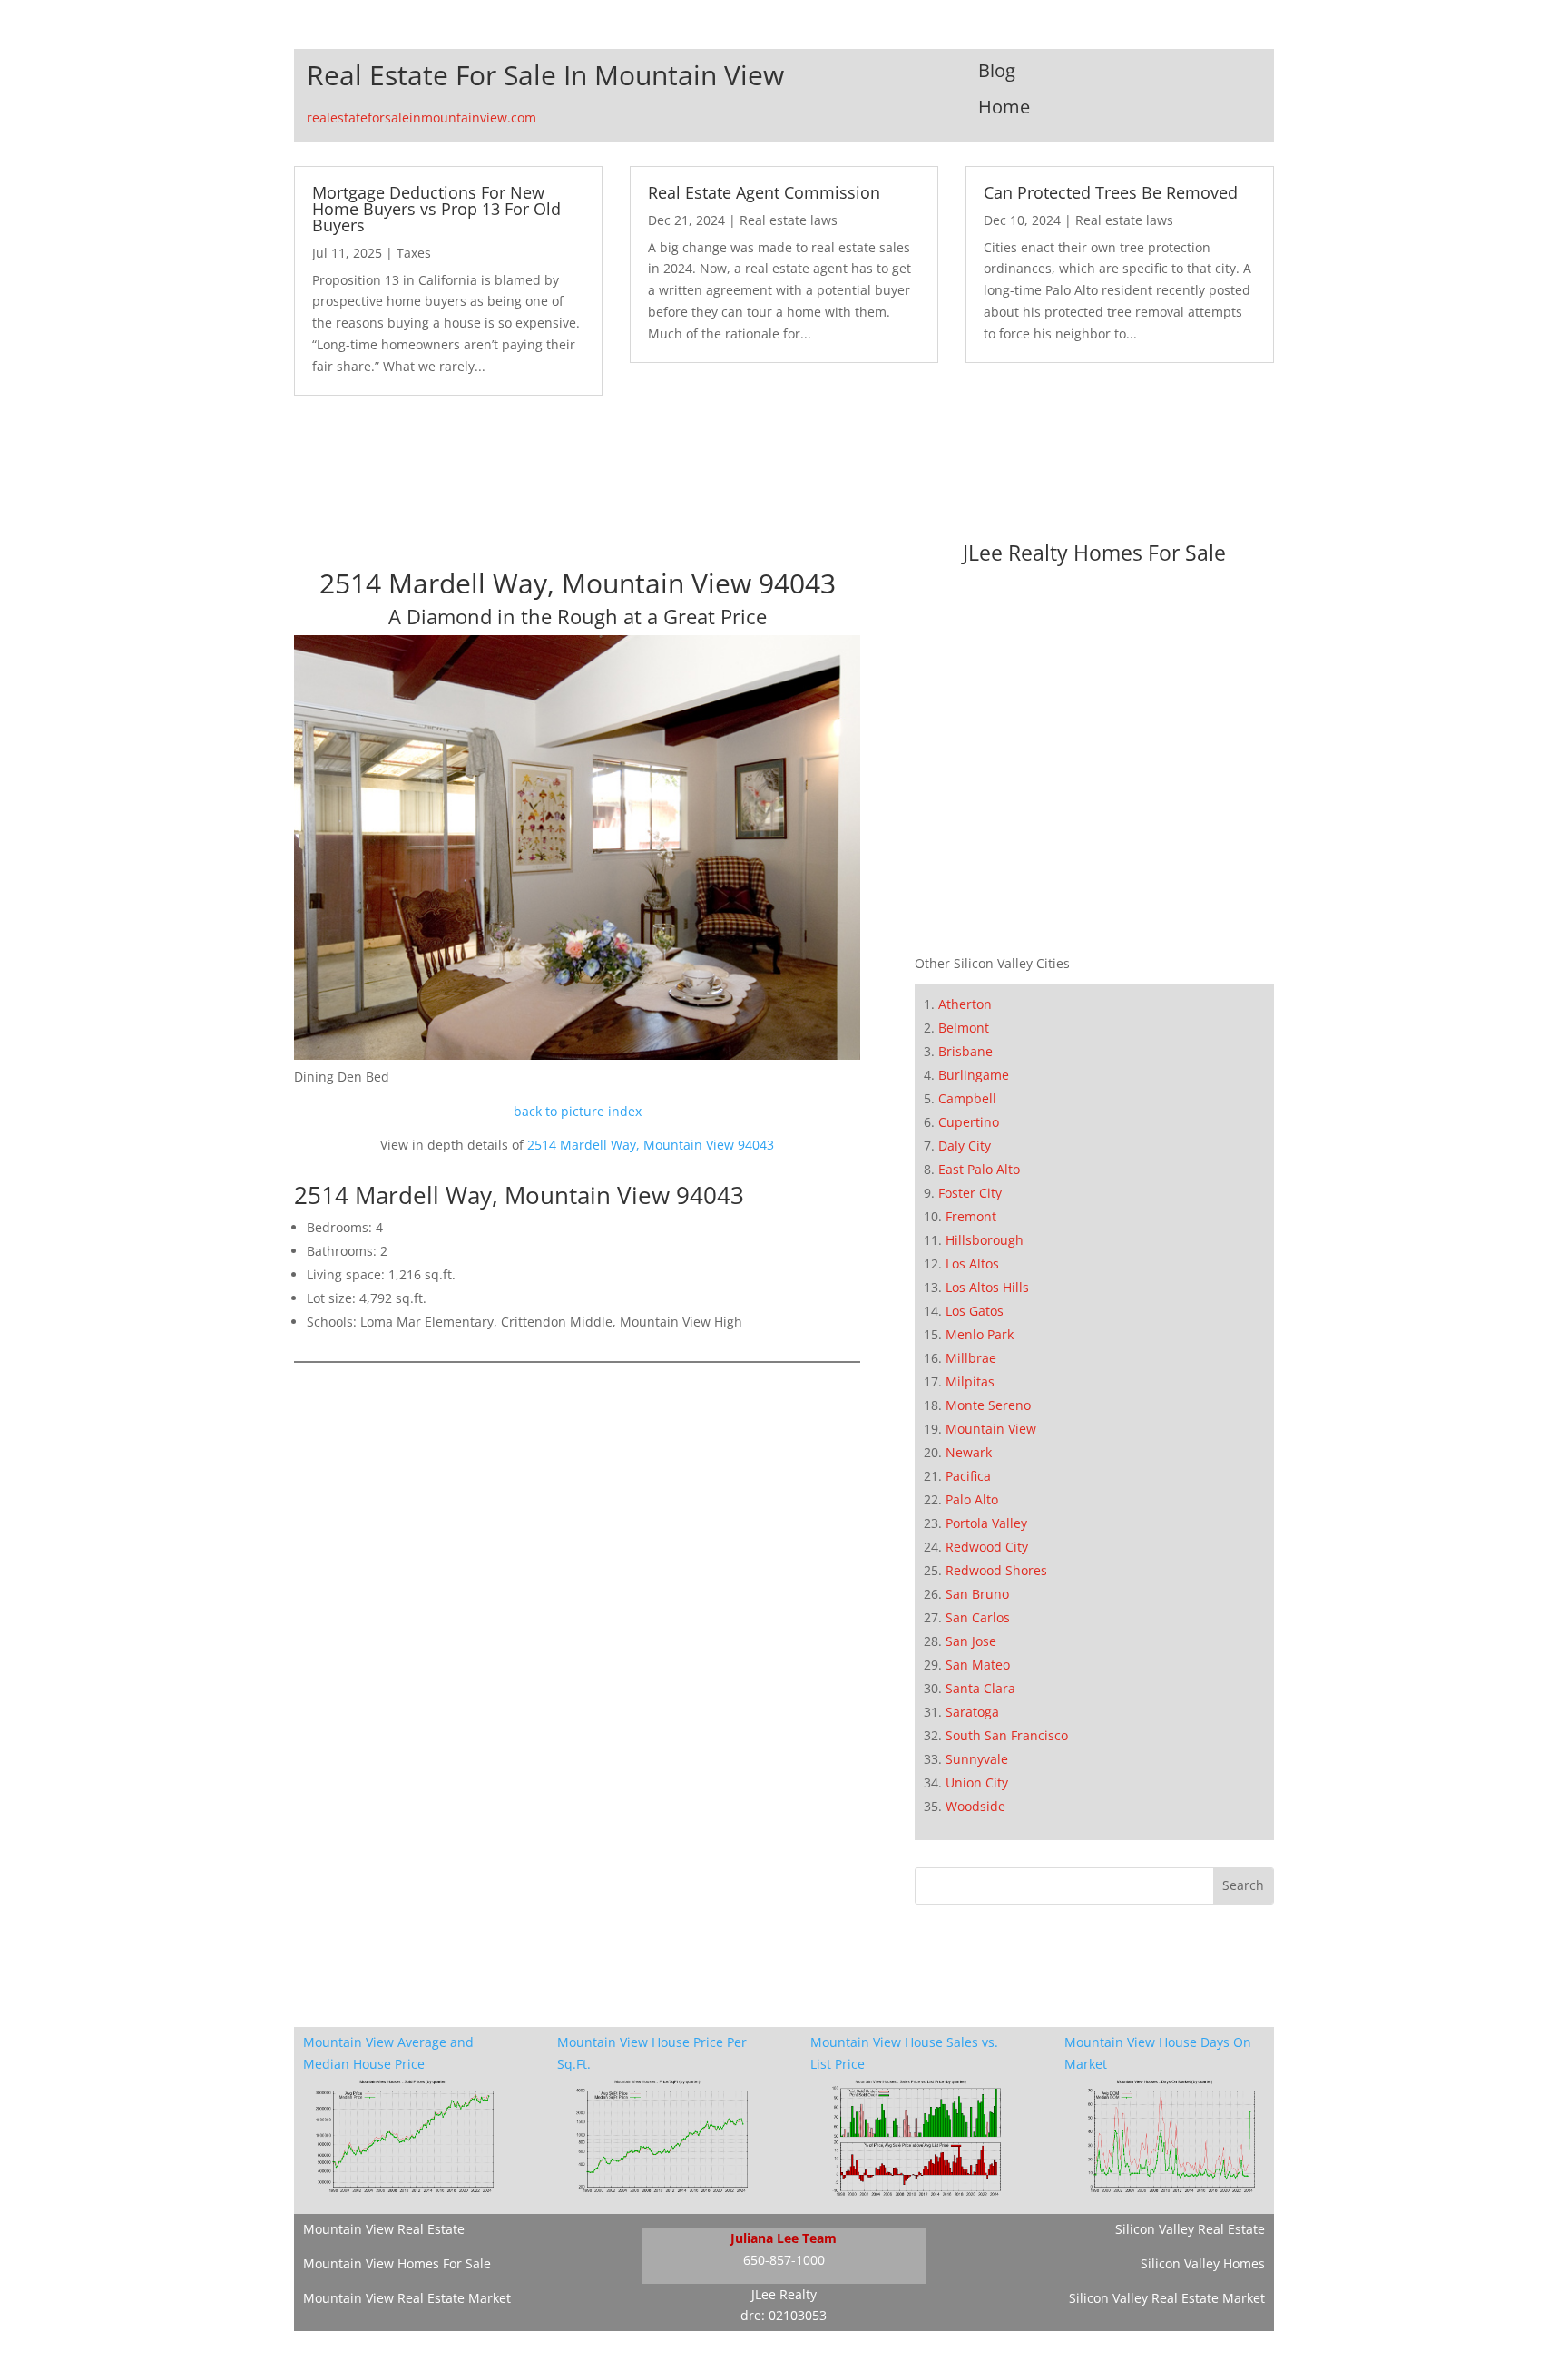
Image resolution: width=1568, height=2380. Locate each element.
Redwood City (987, 1547)
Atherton (965, 1004)
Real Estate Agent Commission (764, 192)
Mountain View (991, 1429)
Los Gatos (975, 1311)
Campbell (967, 1098)
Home (1004, 107)
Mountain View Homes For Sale (397, 2263)
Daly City (965, 1146)
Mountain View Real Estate (384, 2229)
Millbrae (971, 1358)
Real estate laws (789, 220)
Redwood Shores (996, 1570)
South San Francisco (1007, 1735)
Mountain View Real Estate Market (407, 2298)
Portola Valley (986, 1523)
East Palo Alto (979, 1169)
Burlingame (974, 1075)
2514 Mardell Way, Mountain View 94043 (651, 1145)
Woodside (975, 1806)
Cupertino (969, 1122)
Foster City (970, 1193)
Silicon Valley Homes (1203, 2263)
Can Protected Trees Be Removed (1111, 192)
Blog (997, 70)
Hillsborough (985, 1240)
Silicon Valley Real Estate (1190, 2229)
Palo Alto (972, 1499)
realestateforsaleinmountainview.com (421, 118)
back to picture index (578, 1111)
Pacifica (968, 1476)
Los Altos (972, 1263)
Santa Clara (980, 1688)
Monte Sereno (988, 1405)
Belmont (964, 1028)
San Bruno (977, 1594)
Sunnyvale (977, 1759)
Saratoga (972, 1712)
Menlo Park (980, 1334)
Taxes (414, 253)
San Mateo (978, 1665)
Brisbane (965, 1051)
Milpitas (970, 1381)
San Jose (971, 1641)
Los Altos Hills (987, 1287)
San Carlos (978, 1617)
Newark (969, 1452)
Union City (977, 1783)
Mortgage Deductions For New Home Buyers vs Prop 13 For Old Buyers (436, 209)
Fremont (971, 1216)
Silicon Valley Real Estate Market (1167, 2298)
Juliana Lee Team (784, 2238)
